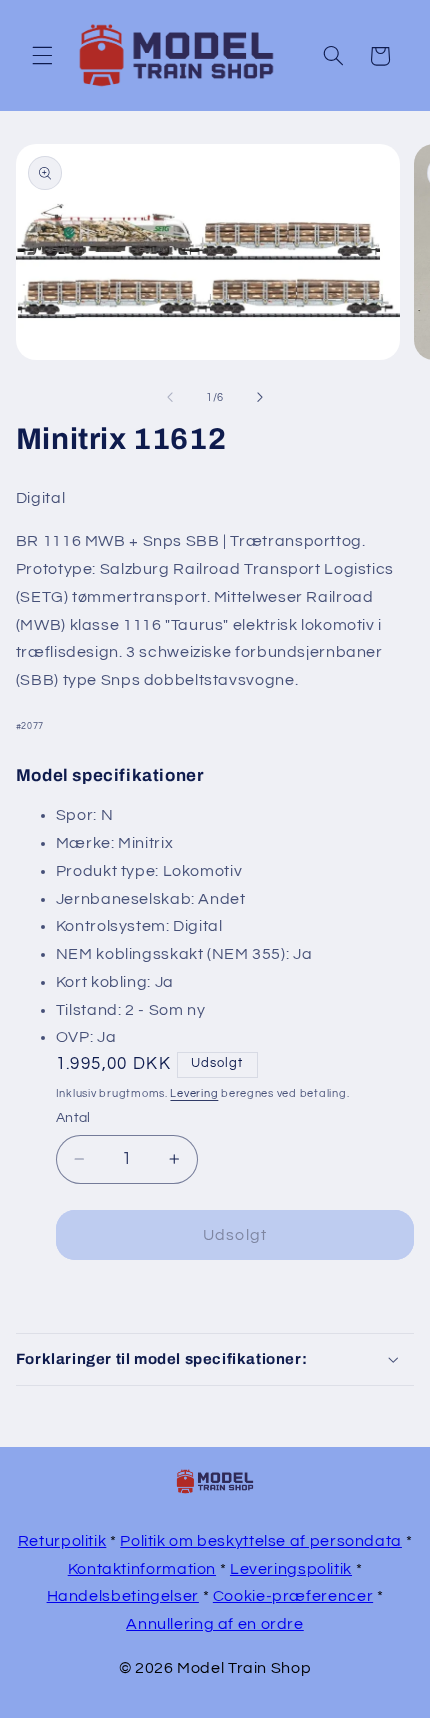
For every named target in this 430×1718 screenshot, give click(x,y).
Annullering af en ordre (215, 1624)
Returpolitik (62, 1541)
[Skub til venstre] (170, 398)
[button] (42, 56)
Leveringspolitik (291, 1569)
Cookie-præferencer (293, 1596)
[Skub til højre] (260, 398)
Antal (73, 1118)
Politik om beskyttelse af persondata (261, 1541)
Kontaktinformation (142, 1569)
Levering (194, 1093)
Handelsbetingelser (123, 1596)
